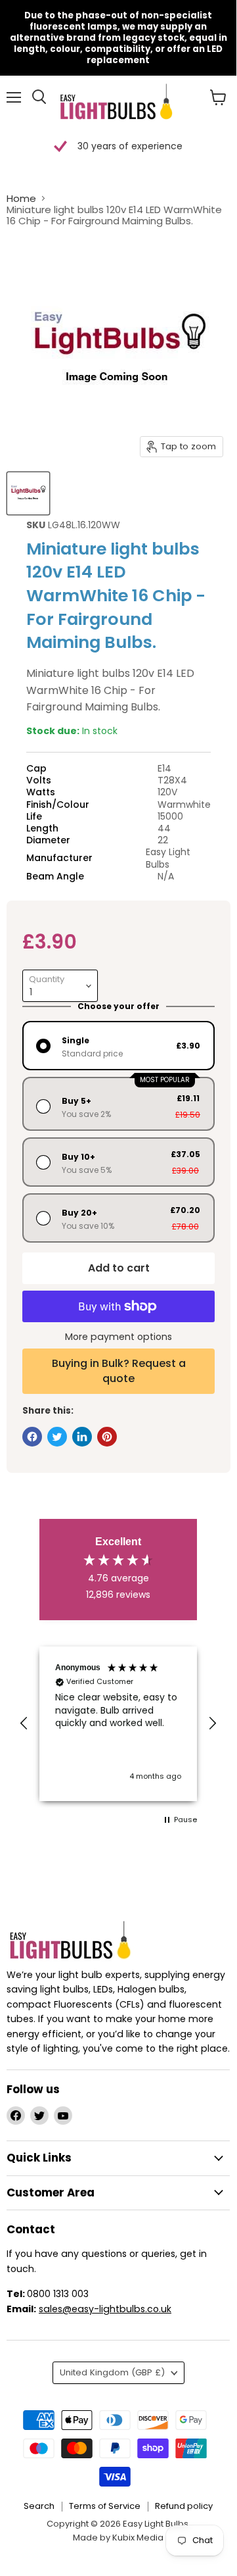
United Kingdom (112, 2372)
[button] (24, 1723)
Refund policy (184, 2506)
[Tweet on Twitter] (57, 1437)
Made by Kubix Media (118, 2538)
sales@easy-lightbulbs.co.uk (105, 2309)
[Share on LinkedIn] (82, 1437)
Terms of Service (105, 2506)
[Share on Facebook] (32, 1437)
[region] (118, 1724)
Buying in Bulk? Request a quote (119, 1371)
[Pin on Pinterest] (107, 1437)
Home (21, 198)
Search (39, 2506)
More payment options (118, 1337)
